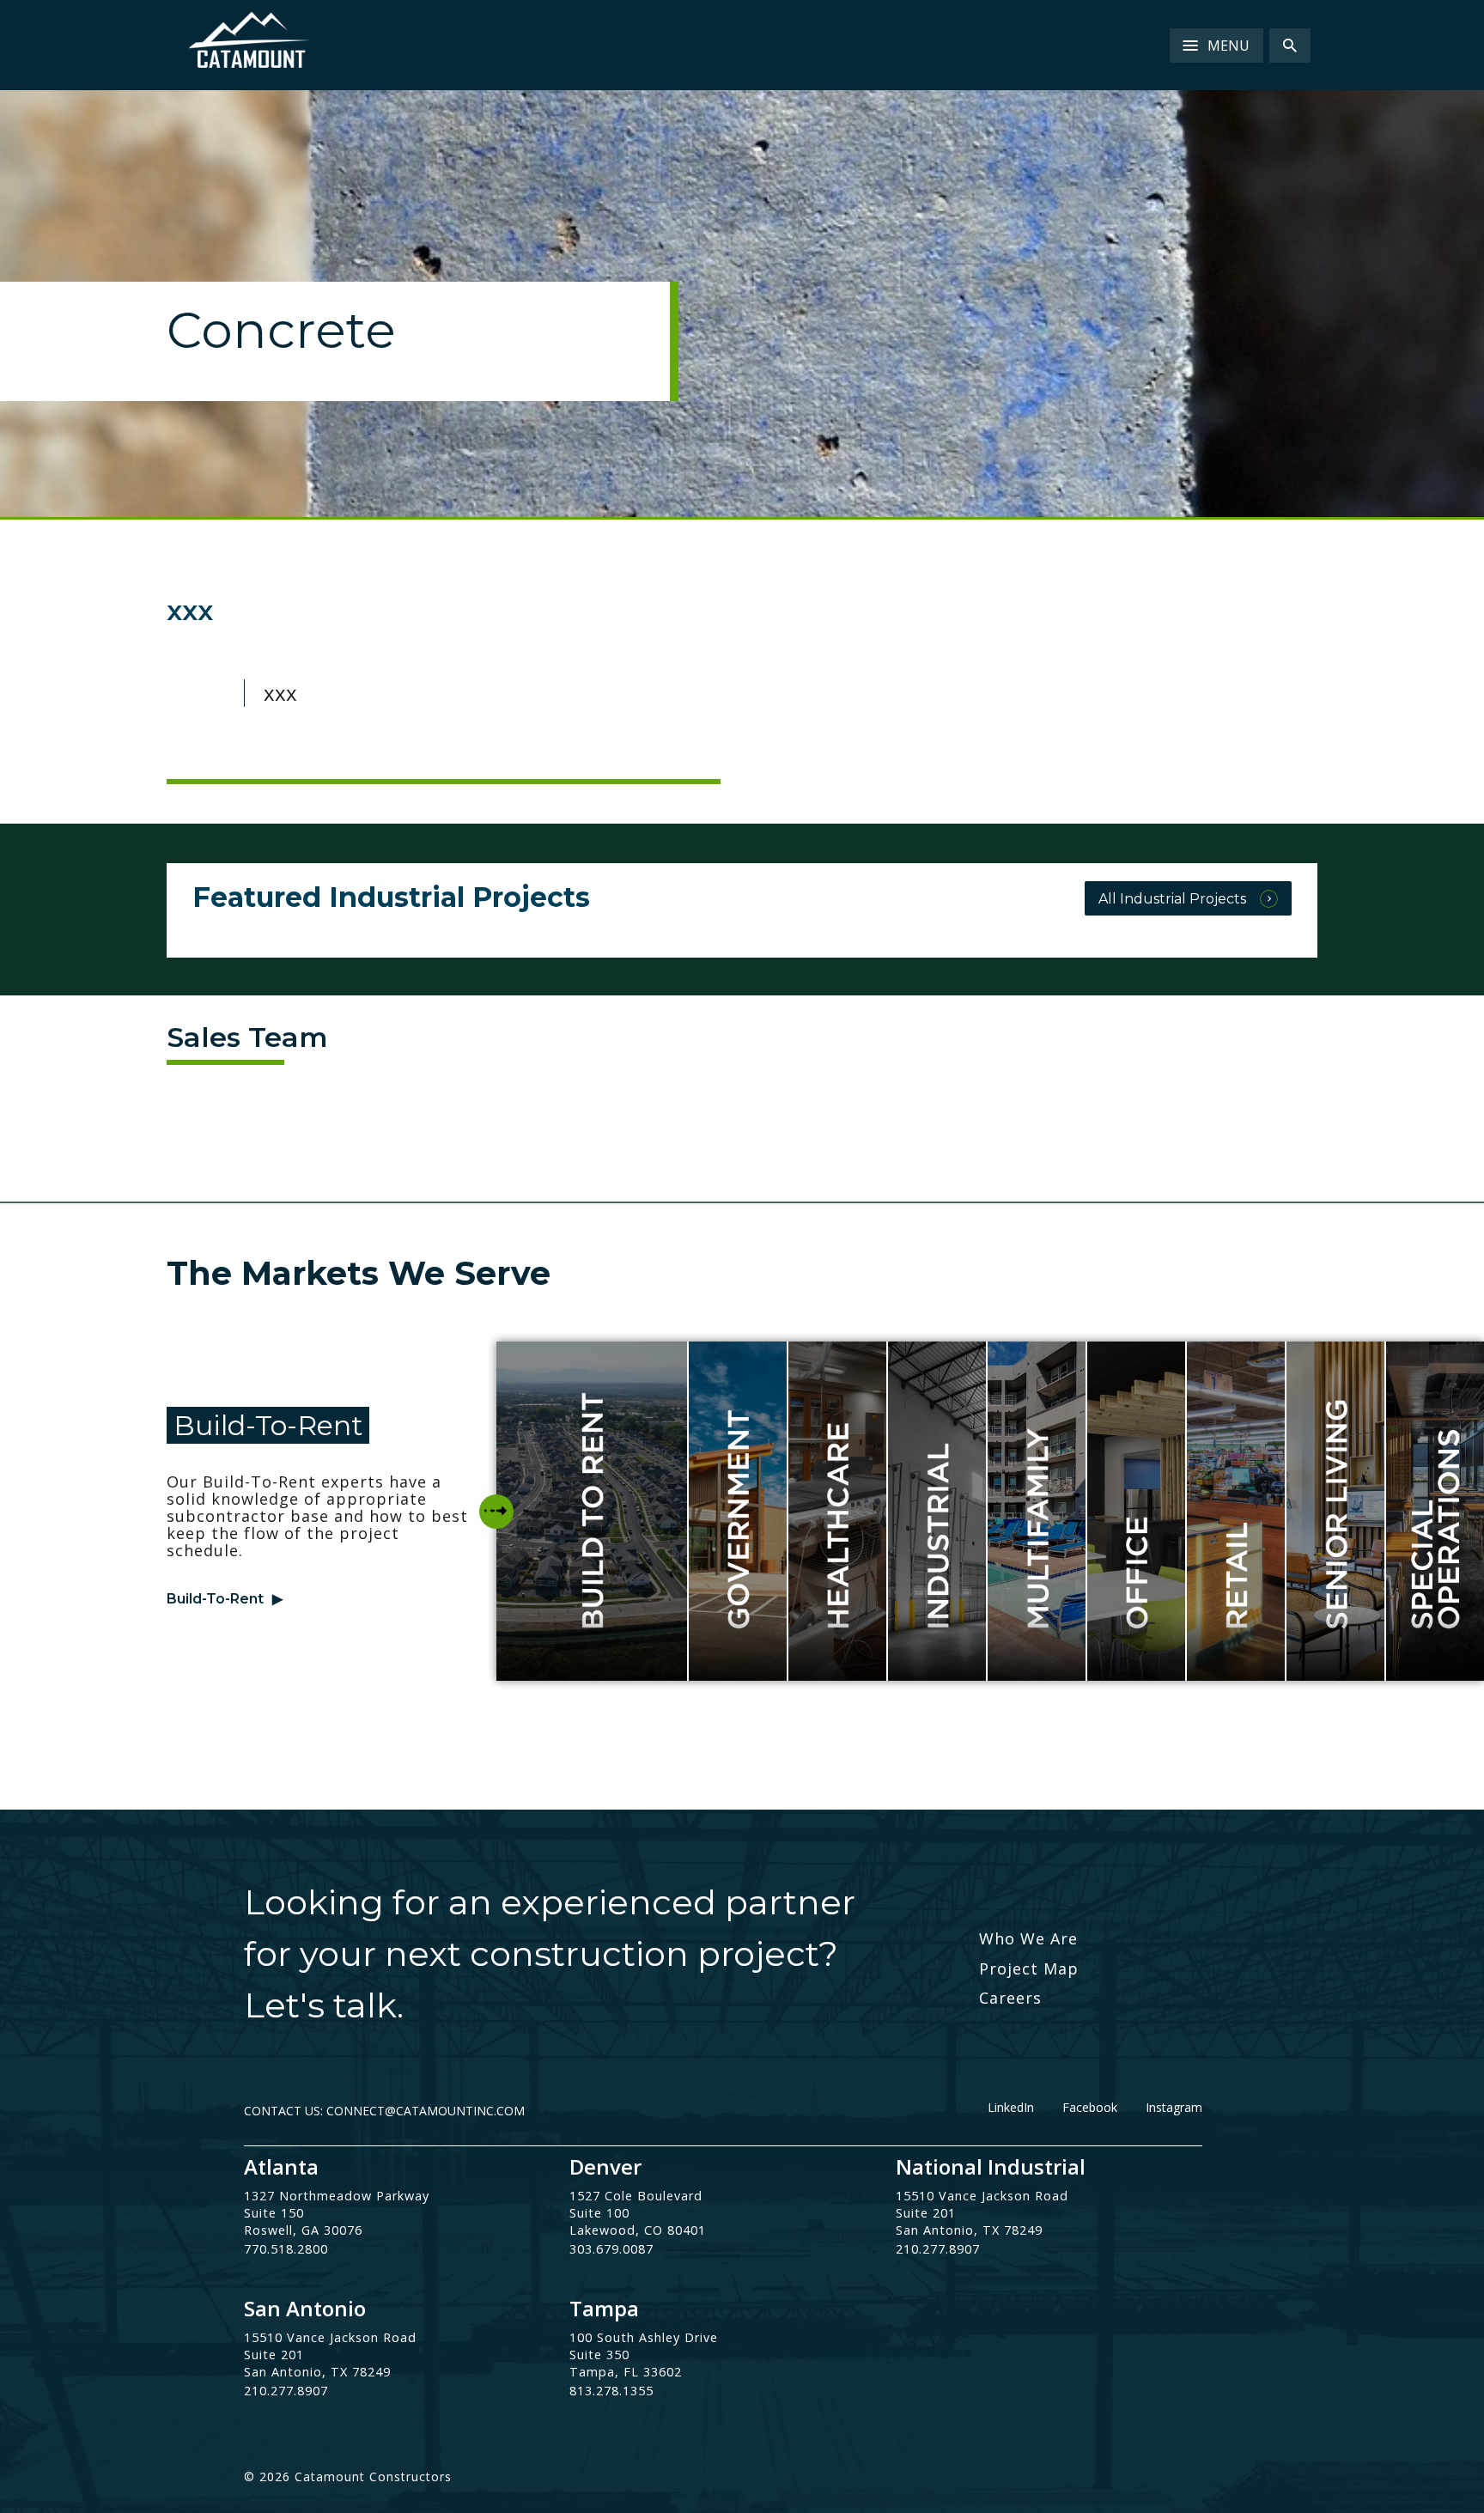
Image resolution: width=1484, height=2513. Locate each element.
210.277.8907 (938, 2249)
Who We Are (1028, 1938)
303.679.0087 (611, 2249)
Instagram (1174, 2108)
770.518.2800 (286, 2249)
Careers (1010, 1998)
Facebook (1090, 2108)
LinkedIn (1011, 2108)
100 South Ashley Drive (644, 2337)
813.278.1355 (611, 2391)
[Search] (1290, 46)
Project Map (1029, 1968)
